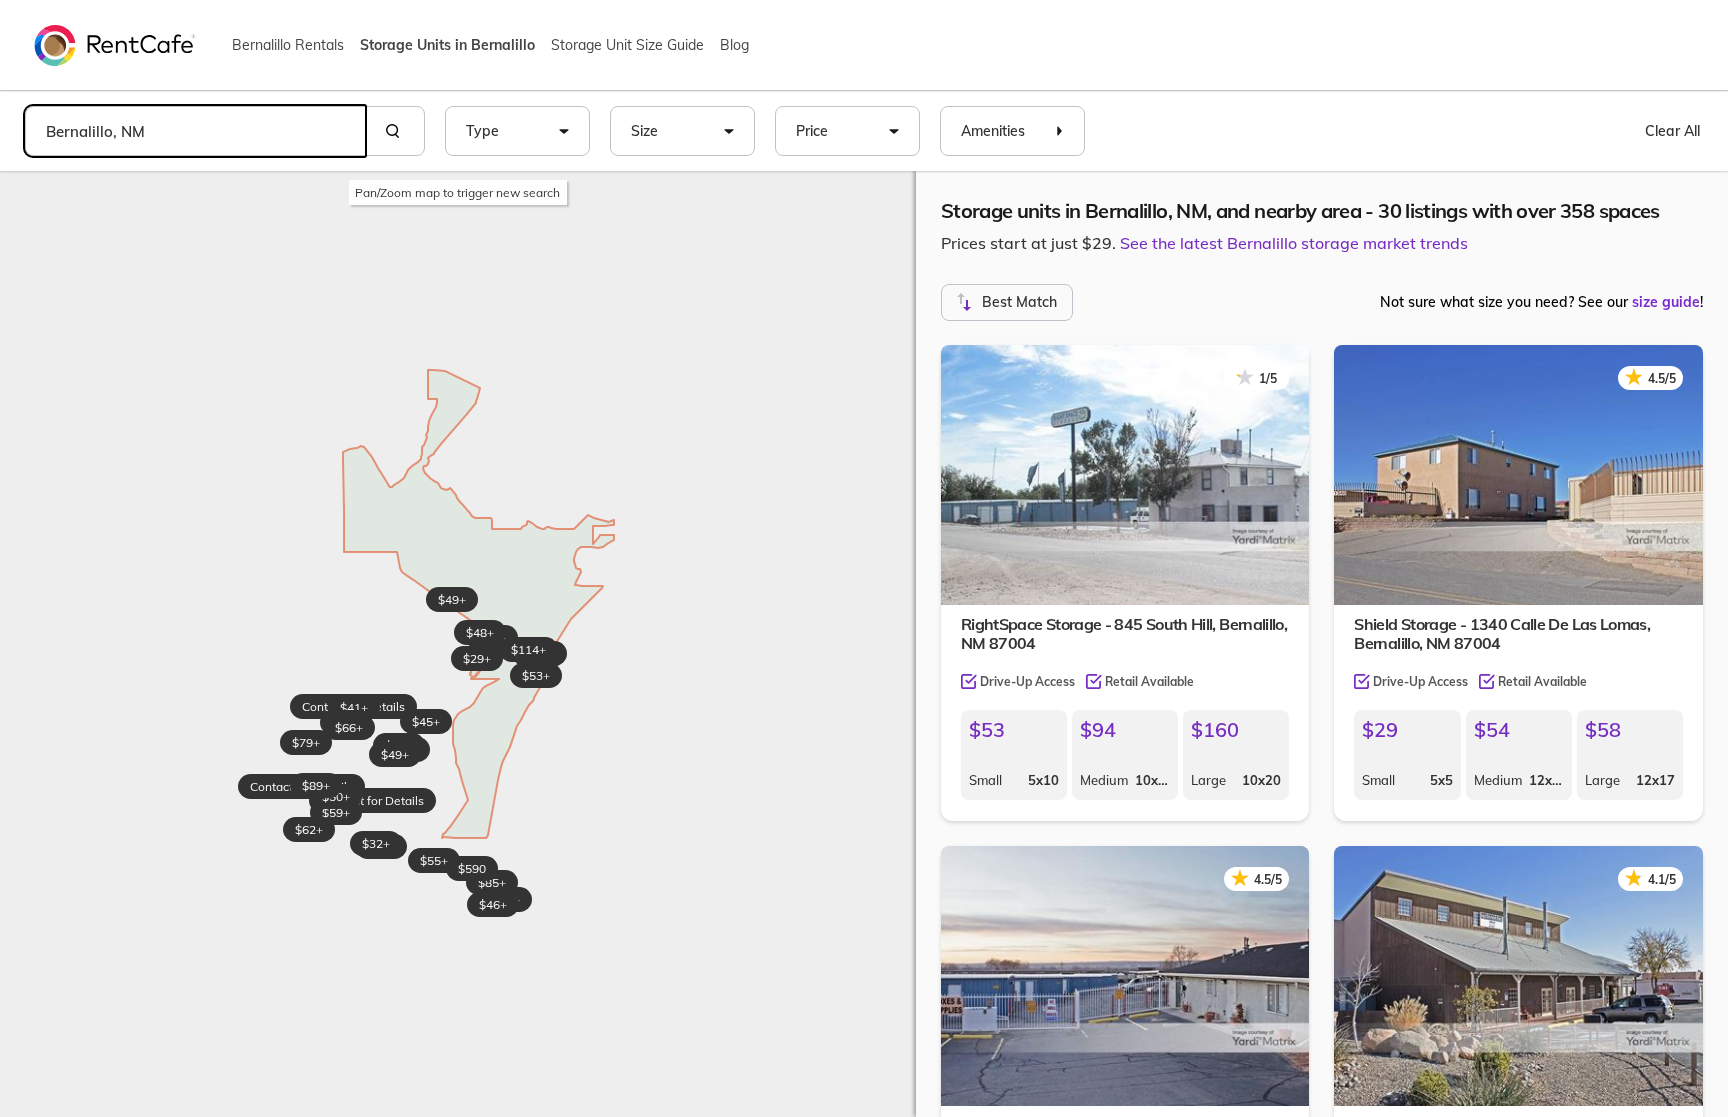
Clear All (1672, 131)
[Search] (395, 131)
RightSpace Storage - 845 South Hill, (1124, 633)
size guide (1666, 302)
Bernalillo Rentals (288, 45)
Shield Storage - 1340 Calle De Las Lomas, (1502, 633)
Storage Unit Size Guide (627, 45)
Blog (734, 45)
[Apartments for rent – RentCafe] (115, 44)
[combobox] (195, 131)
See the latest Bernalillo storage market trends (1294, 243)
